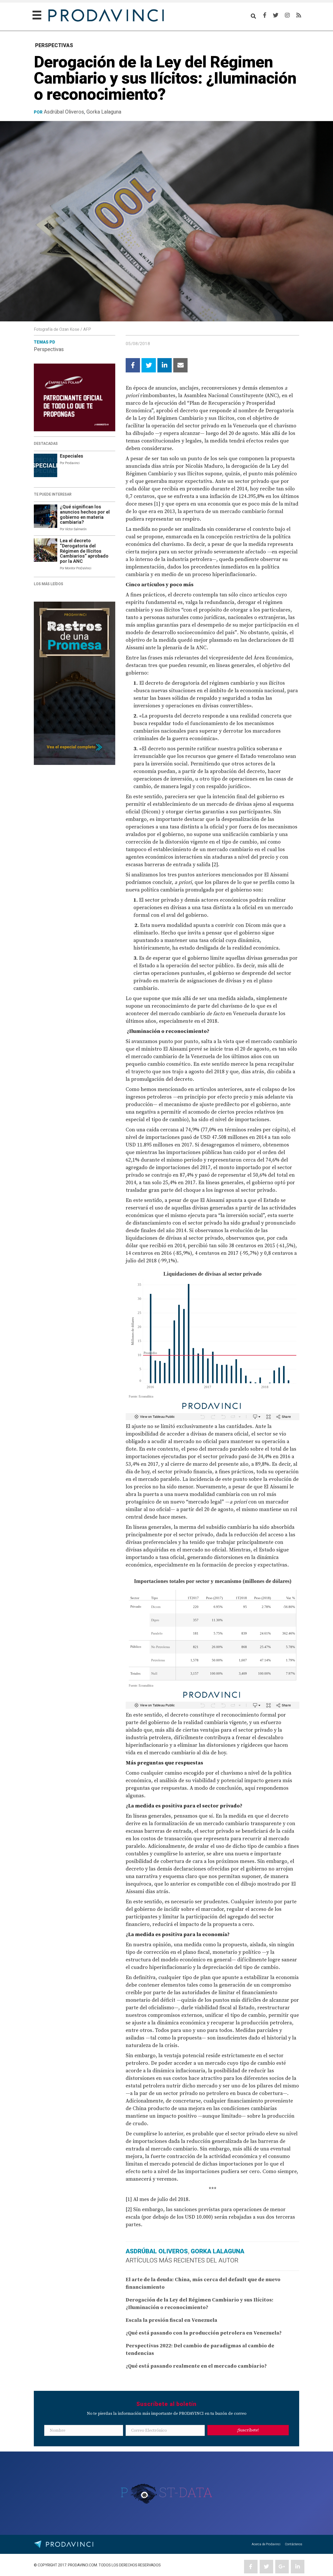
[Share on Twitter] (149, 365)
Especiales (72, 456)
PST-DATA (167, 2492)
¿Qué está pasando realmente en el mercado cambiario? (196, 2366)
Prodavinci (72, 463)
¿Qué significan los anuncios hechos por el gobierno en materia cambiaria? (85, 515)
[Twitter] (276, 15)
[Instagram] (287, 15)
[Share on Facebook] (133, 365)
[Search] (253, 16)
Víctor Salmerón (76, 529)
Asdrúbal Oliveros (64, 112)
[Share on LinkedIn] (165, 365)
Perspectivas (49, 349)
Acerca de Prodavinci (266, 2544)
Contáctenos (294, 2544)
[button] (248, 2430)
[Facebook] (265, 15)
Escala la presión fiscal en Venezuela (171, 2320)
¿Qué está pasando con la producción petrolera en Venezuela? (204, 2333)
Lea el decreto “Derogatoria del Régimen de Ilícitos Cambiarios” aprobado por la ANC (84, 551)
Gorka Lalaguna (104, 112)
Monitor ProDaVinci (78, 568)
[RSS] (299, 15)
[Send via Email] (180, 365)
